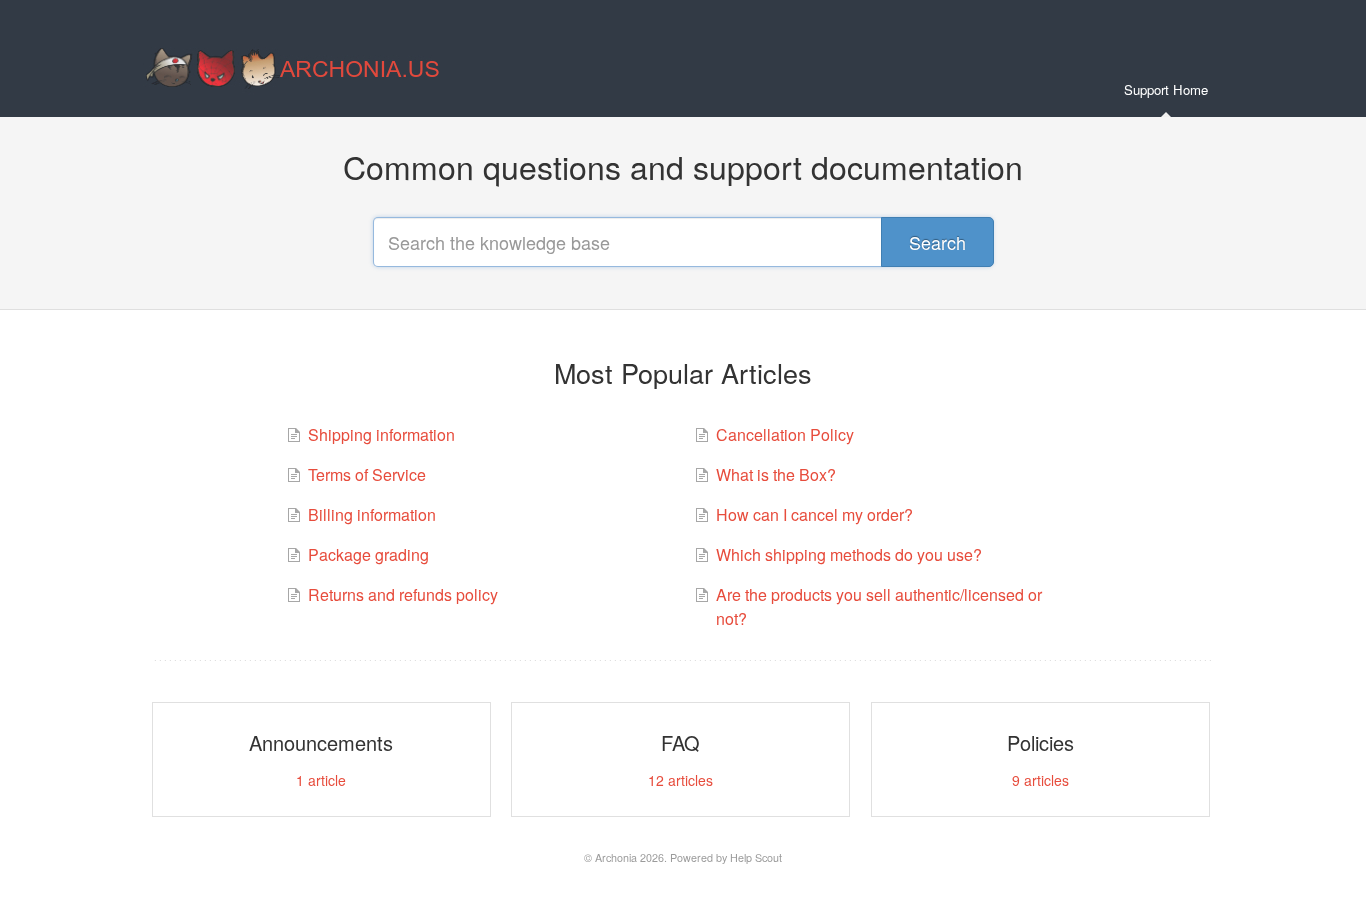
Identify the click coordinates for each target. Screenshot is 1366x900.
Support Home (1166, 89)
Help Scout (756, 857)
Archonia (616, 857)
